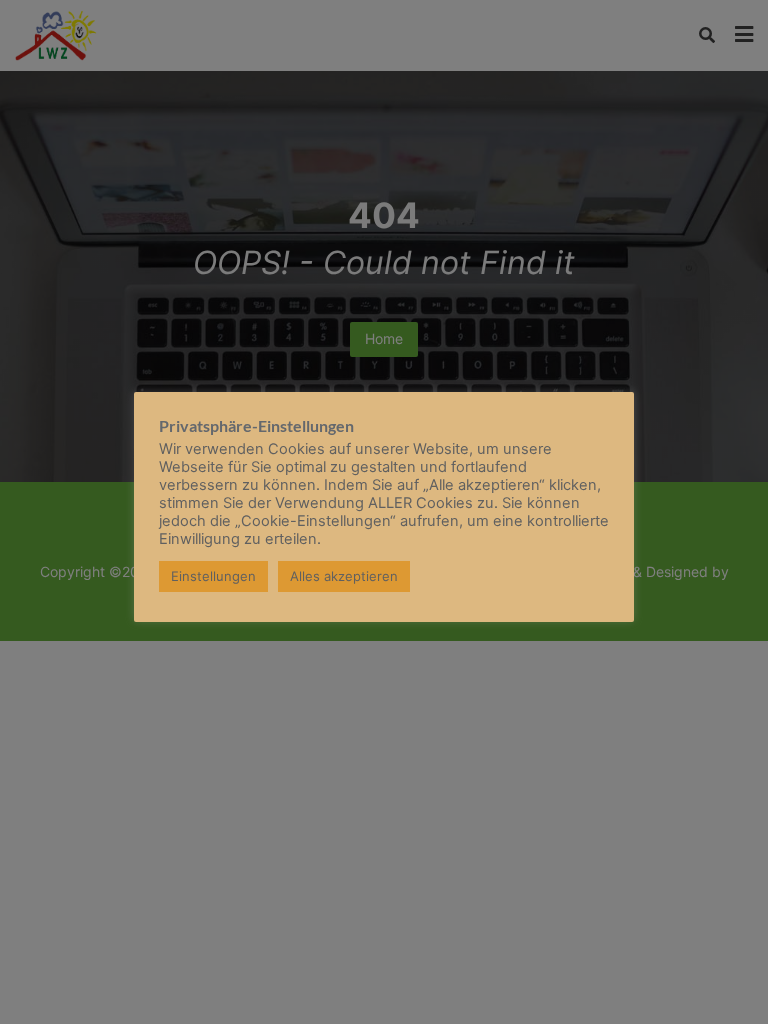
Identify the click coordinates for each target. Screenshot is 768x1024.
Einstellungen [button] (213, 576)
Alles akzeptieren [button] (344, 576)
